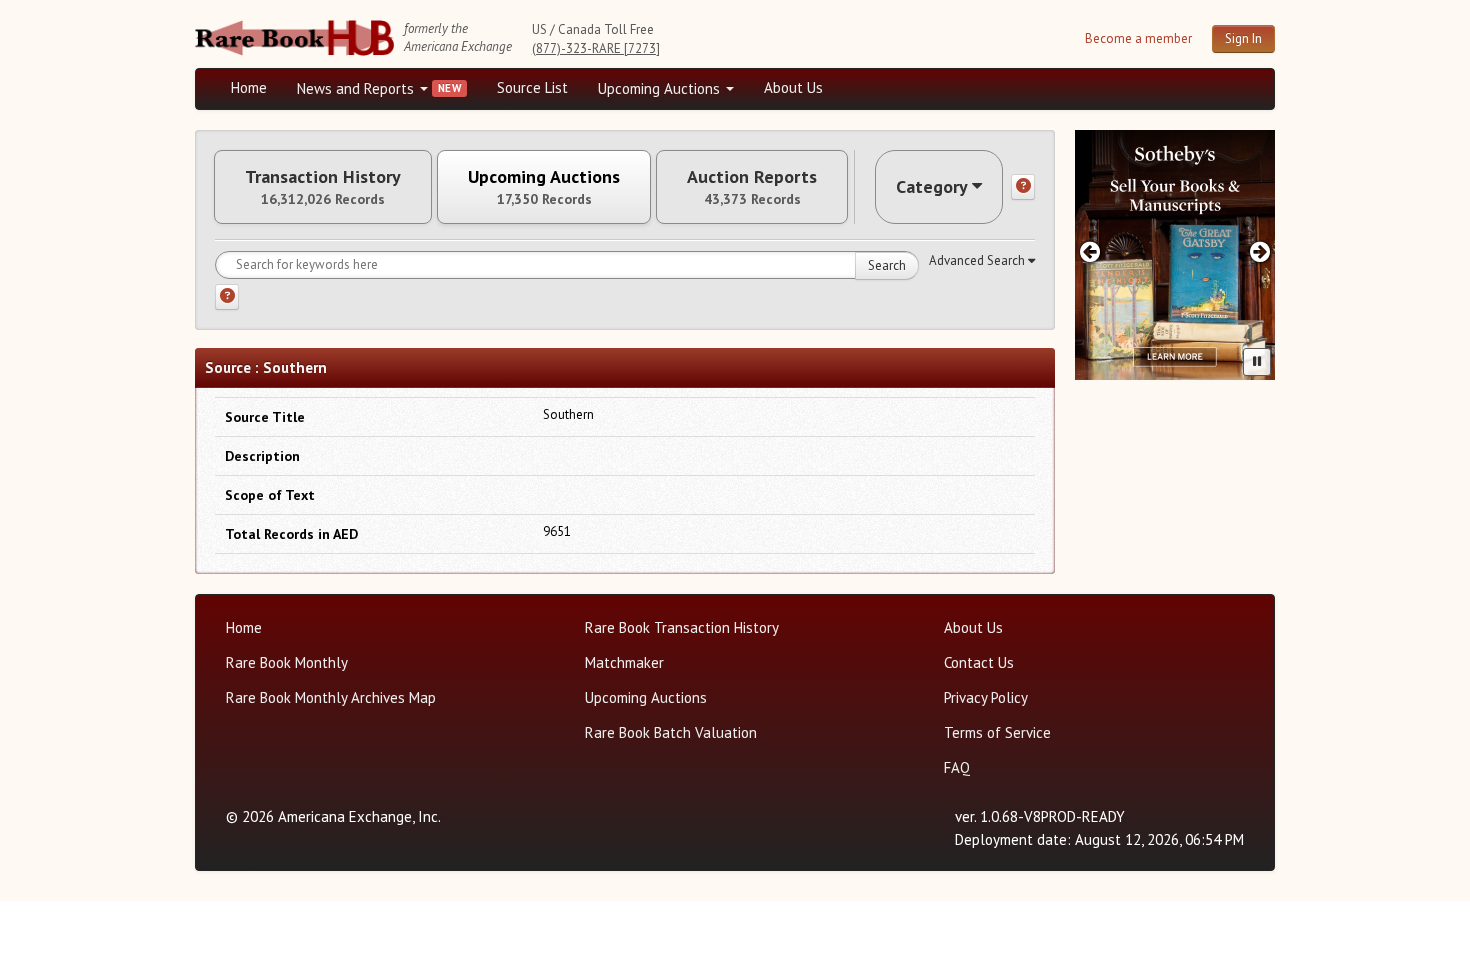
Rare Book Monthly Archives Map (331, 697)
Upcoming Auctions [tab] (544, 187)
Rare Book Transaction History (682, 627)
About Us (793, 87)
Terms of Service (997, 732)
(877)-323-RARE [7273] (596, 48)
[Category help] (1023, 187)
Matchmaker (624, 662)
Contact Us (979, 662)
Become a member (1138, 38)
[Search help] (227, 297)
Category (932, 186)
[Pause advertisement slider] (1257, 362)
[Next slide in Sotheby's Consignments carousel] (1260, 251)
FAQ (957, 767)
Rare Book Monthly (287, 662)
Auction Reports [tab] (752, 187)
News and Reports (357, 88)
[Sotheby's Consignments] (1175, 255)
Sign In (1243, 38)
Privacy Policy (986, 697)
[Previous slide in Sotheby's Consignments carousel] (1089, 251)
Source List (532, 87)
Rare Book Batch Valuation (671, 732)
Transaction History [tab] (323, 187)
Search (887, 265)
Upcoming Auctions (661, 88)
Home (249, 87)
